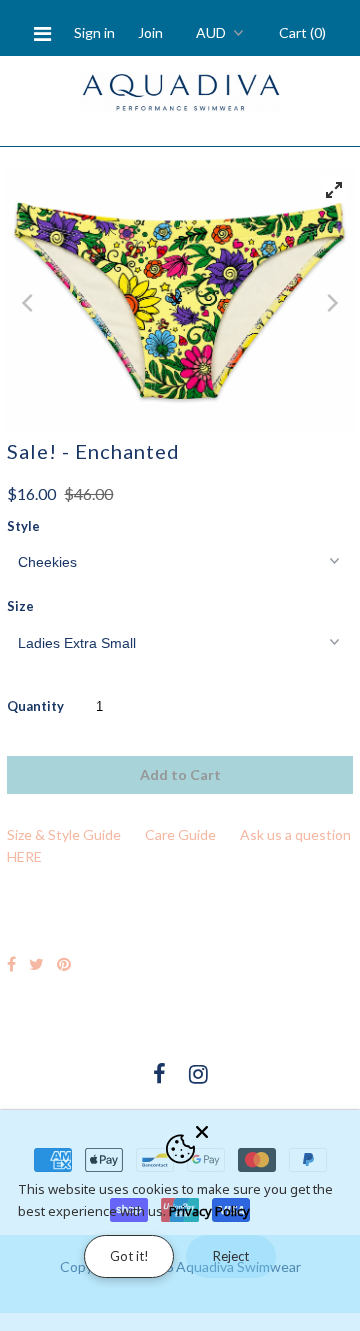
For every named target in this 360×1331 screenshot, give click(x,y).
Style (23, 526)
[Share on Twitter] (36, 963)
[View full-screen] (334, 190)
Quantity (35, 706)
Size (20, 606)
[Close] (272, 1128)
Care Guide (180, 834)
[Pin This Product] (64, 963)
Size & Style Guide (64, 834)
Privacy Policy (209, 1211)
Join (150, 32)
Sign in (94, 32)
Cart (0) (302, 32)
